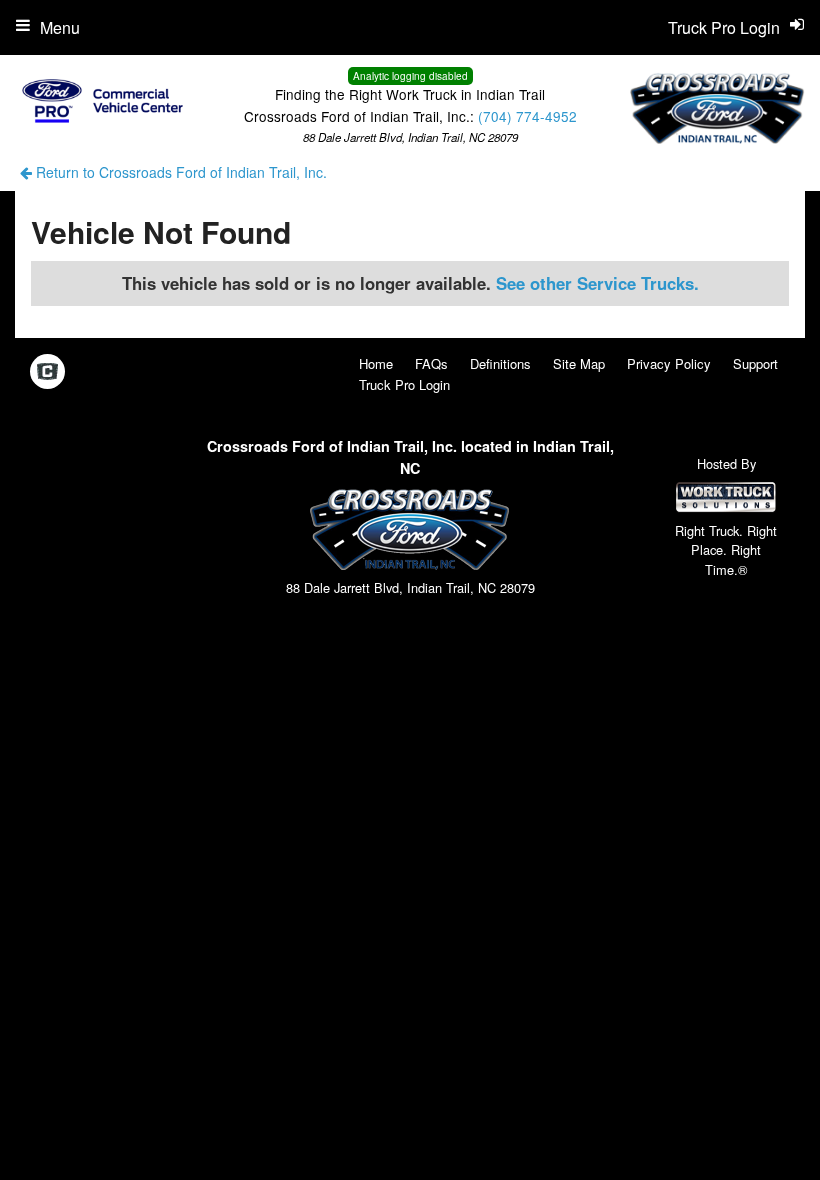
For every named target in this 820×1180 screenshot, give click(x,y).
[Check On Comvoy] (47, 372)
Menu (60, 27)
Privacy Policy (669, 363)
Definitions (500, 363)
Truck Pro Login (404, 384)
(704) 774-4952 (527, 116)
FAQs (431, 363)
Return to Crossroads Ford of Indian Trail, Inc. (179, 172)
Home (376, 363)
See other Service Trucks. (597, 283)
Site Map (579, 363)
